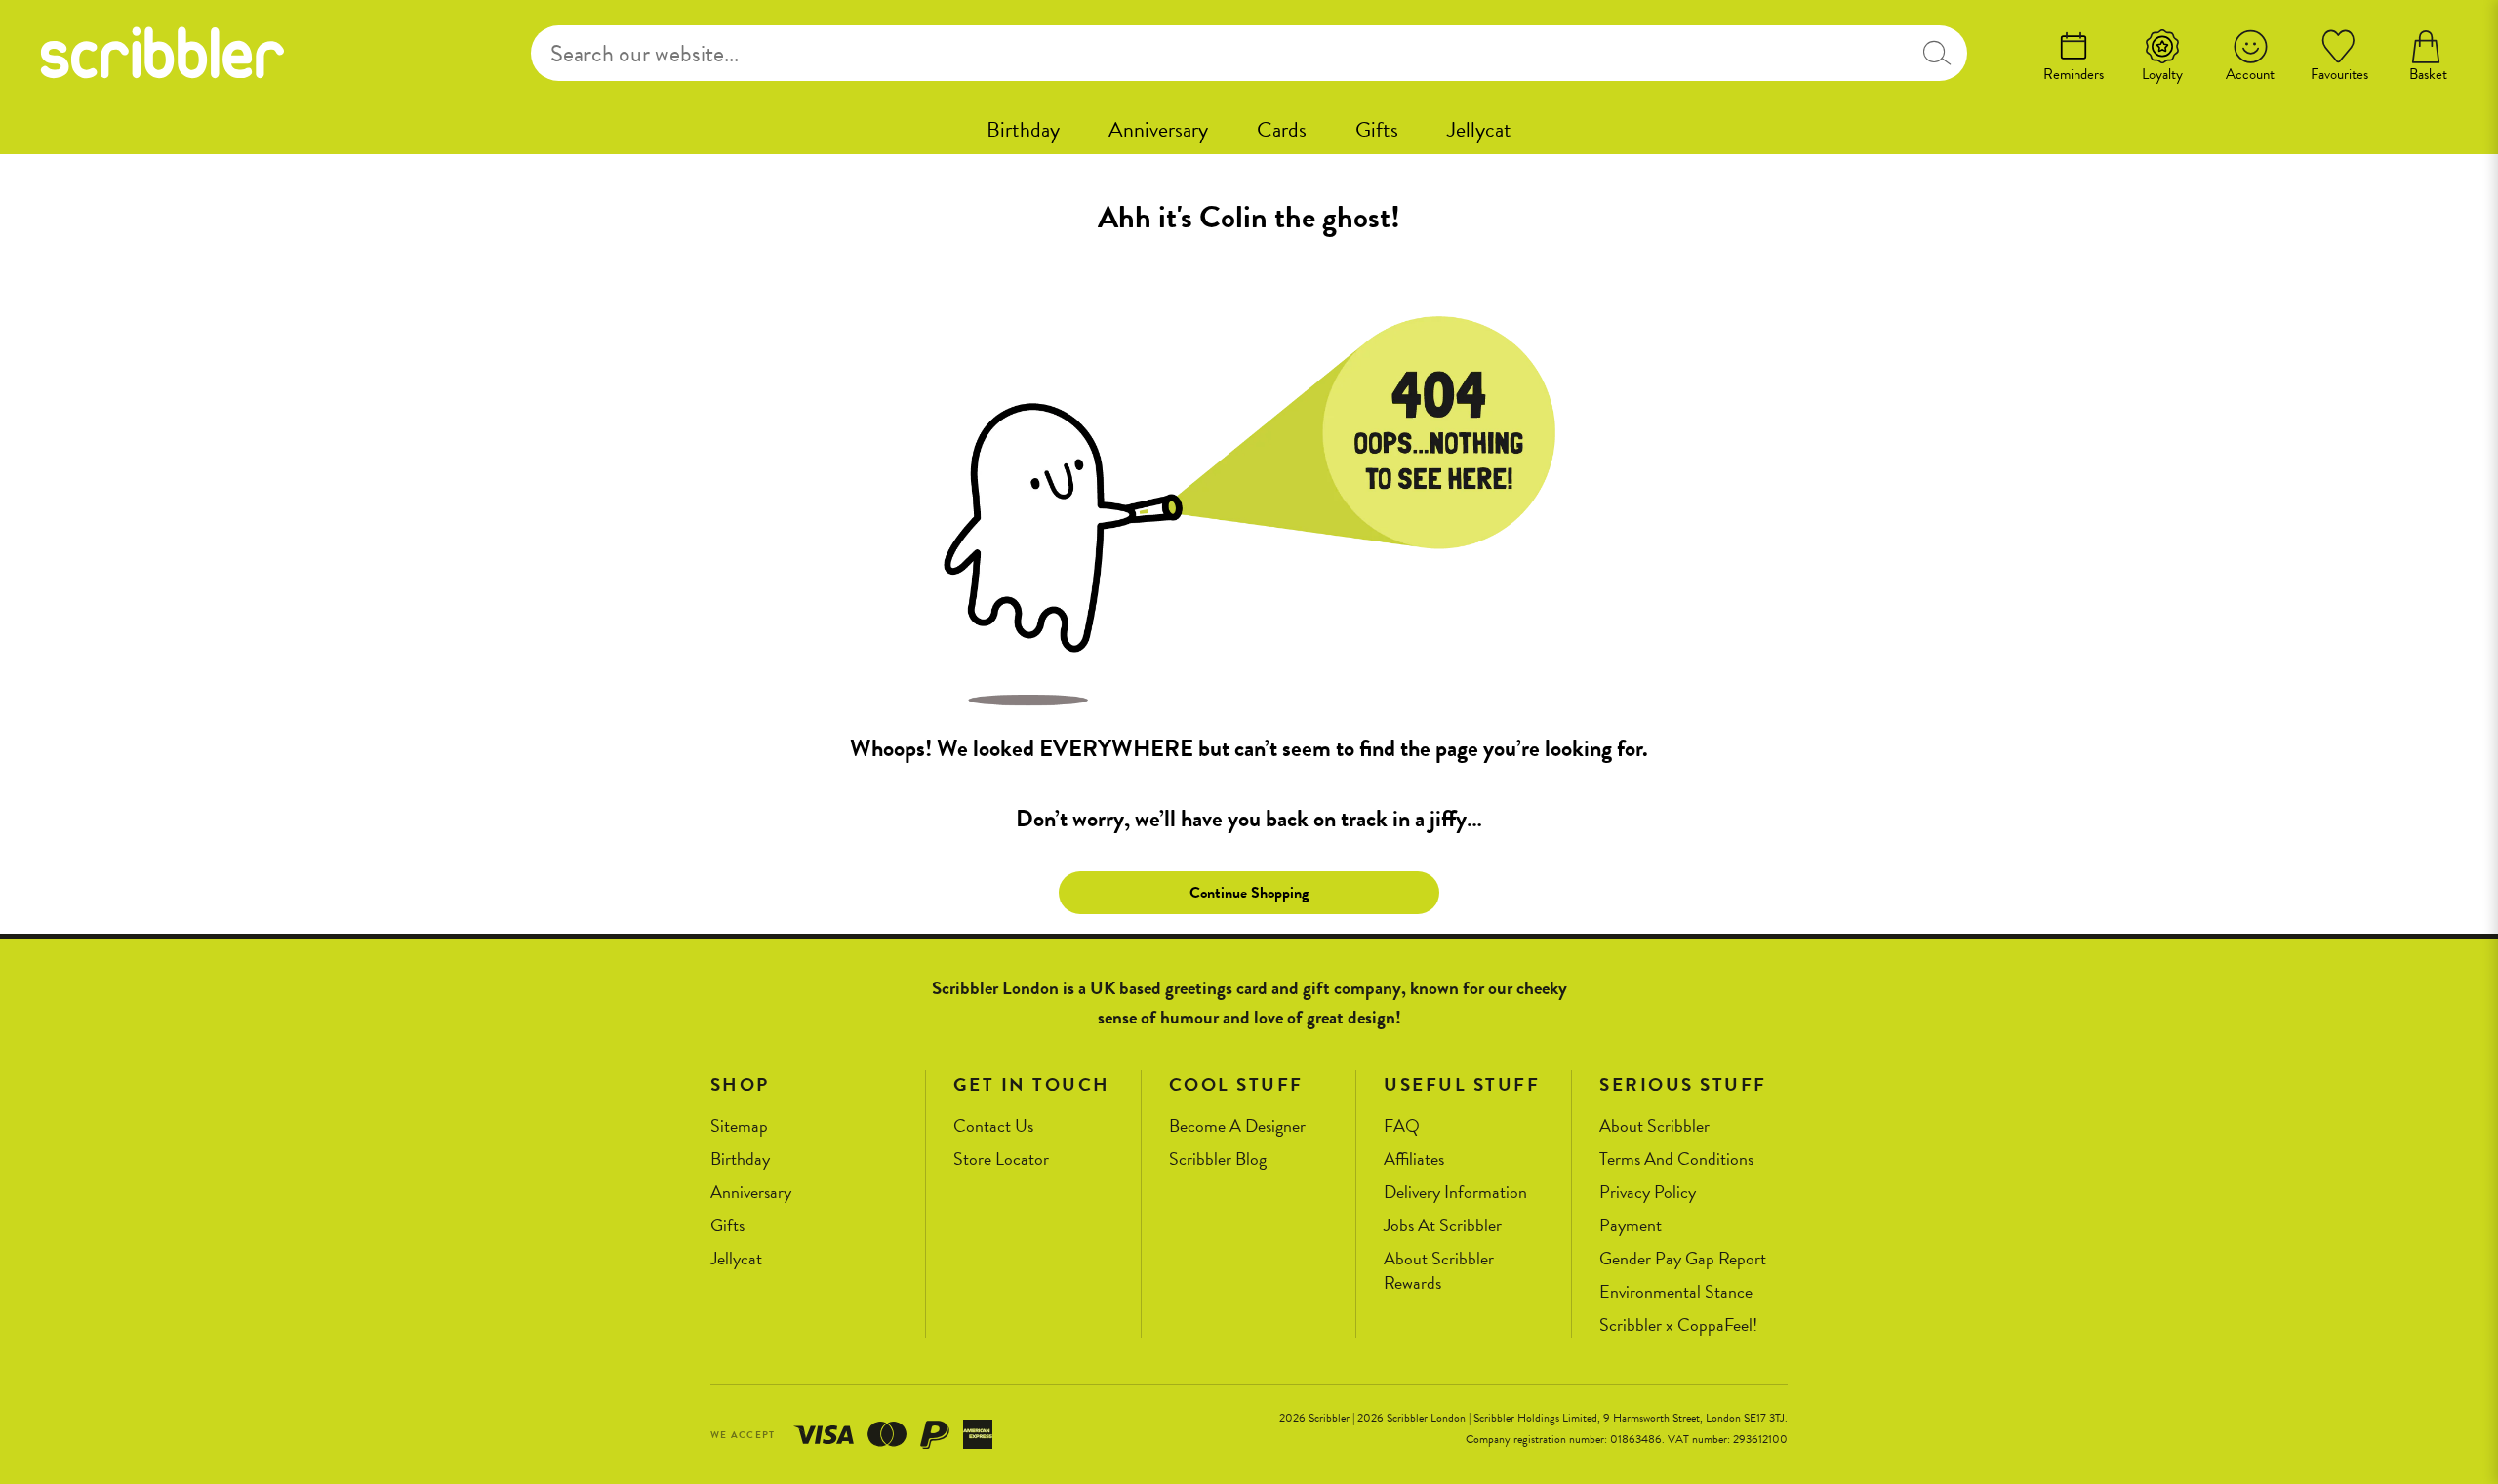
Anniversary (1158, 129)
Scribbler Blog (1218, 1160)
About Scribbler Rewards (1439, 1271)
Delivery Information (1455, 1193)
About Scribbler (1654, 1126)
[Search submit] (1936, 53)
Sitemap (739, 1126)
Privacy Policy (1648, 1193)
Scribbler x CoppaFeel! (1678, 1325)
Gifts (1377, 129)
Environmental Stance (1676, 1292)
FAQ (1402, 1126)
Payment (1631, 1226)
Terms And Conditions (1676, 1160)
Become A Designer (1237, 1126)
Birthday (1023, 129)
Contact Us (993, 1126)
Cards (1282, 129)
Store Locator (1001, 1160)
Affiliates (1414, 1160)
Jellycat (1479, 129)
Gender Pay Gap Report (1683, 1259)
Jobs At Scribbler (1443, 1226)
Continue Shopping (1249, 893)
